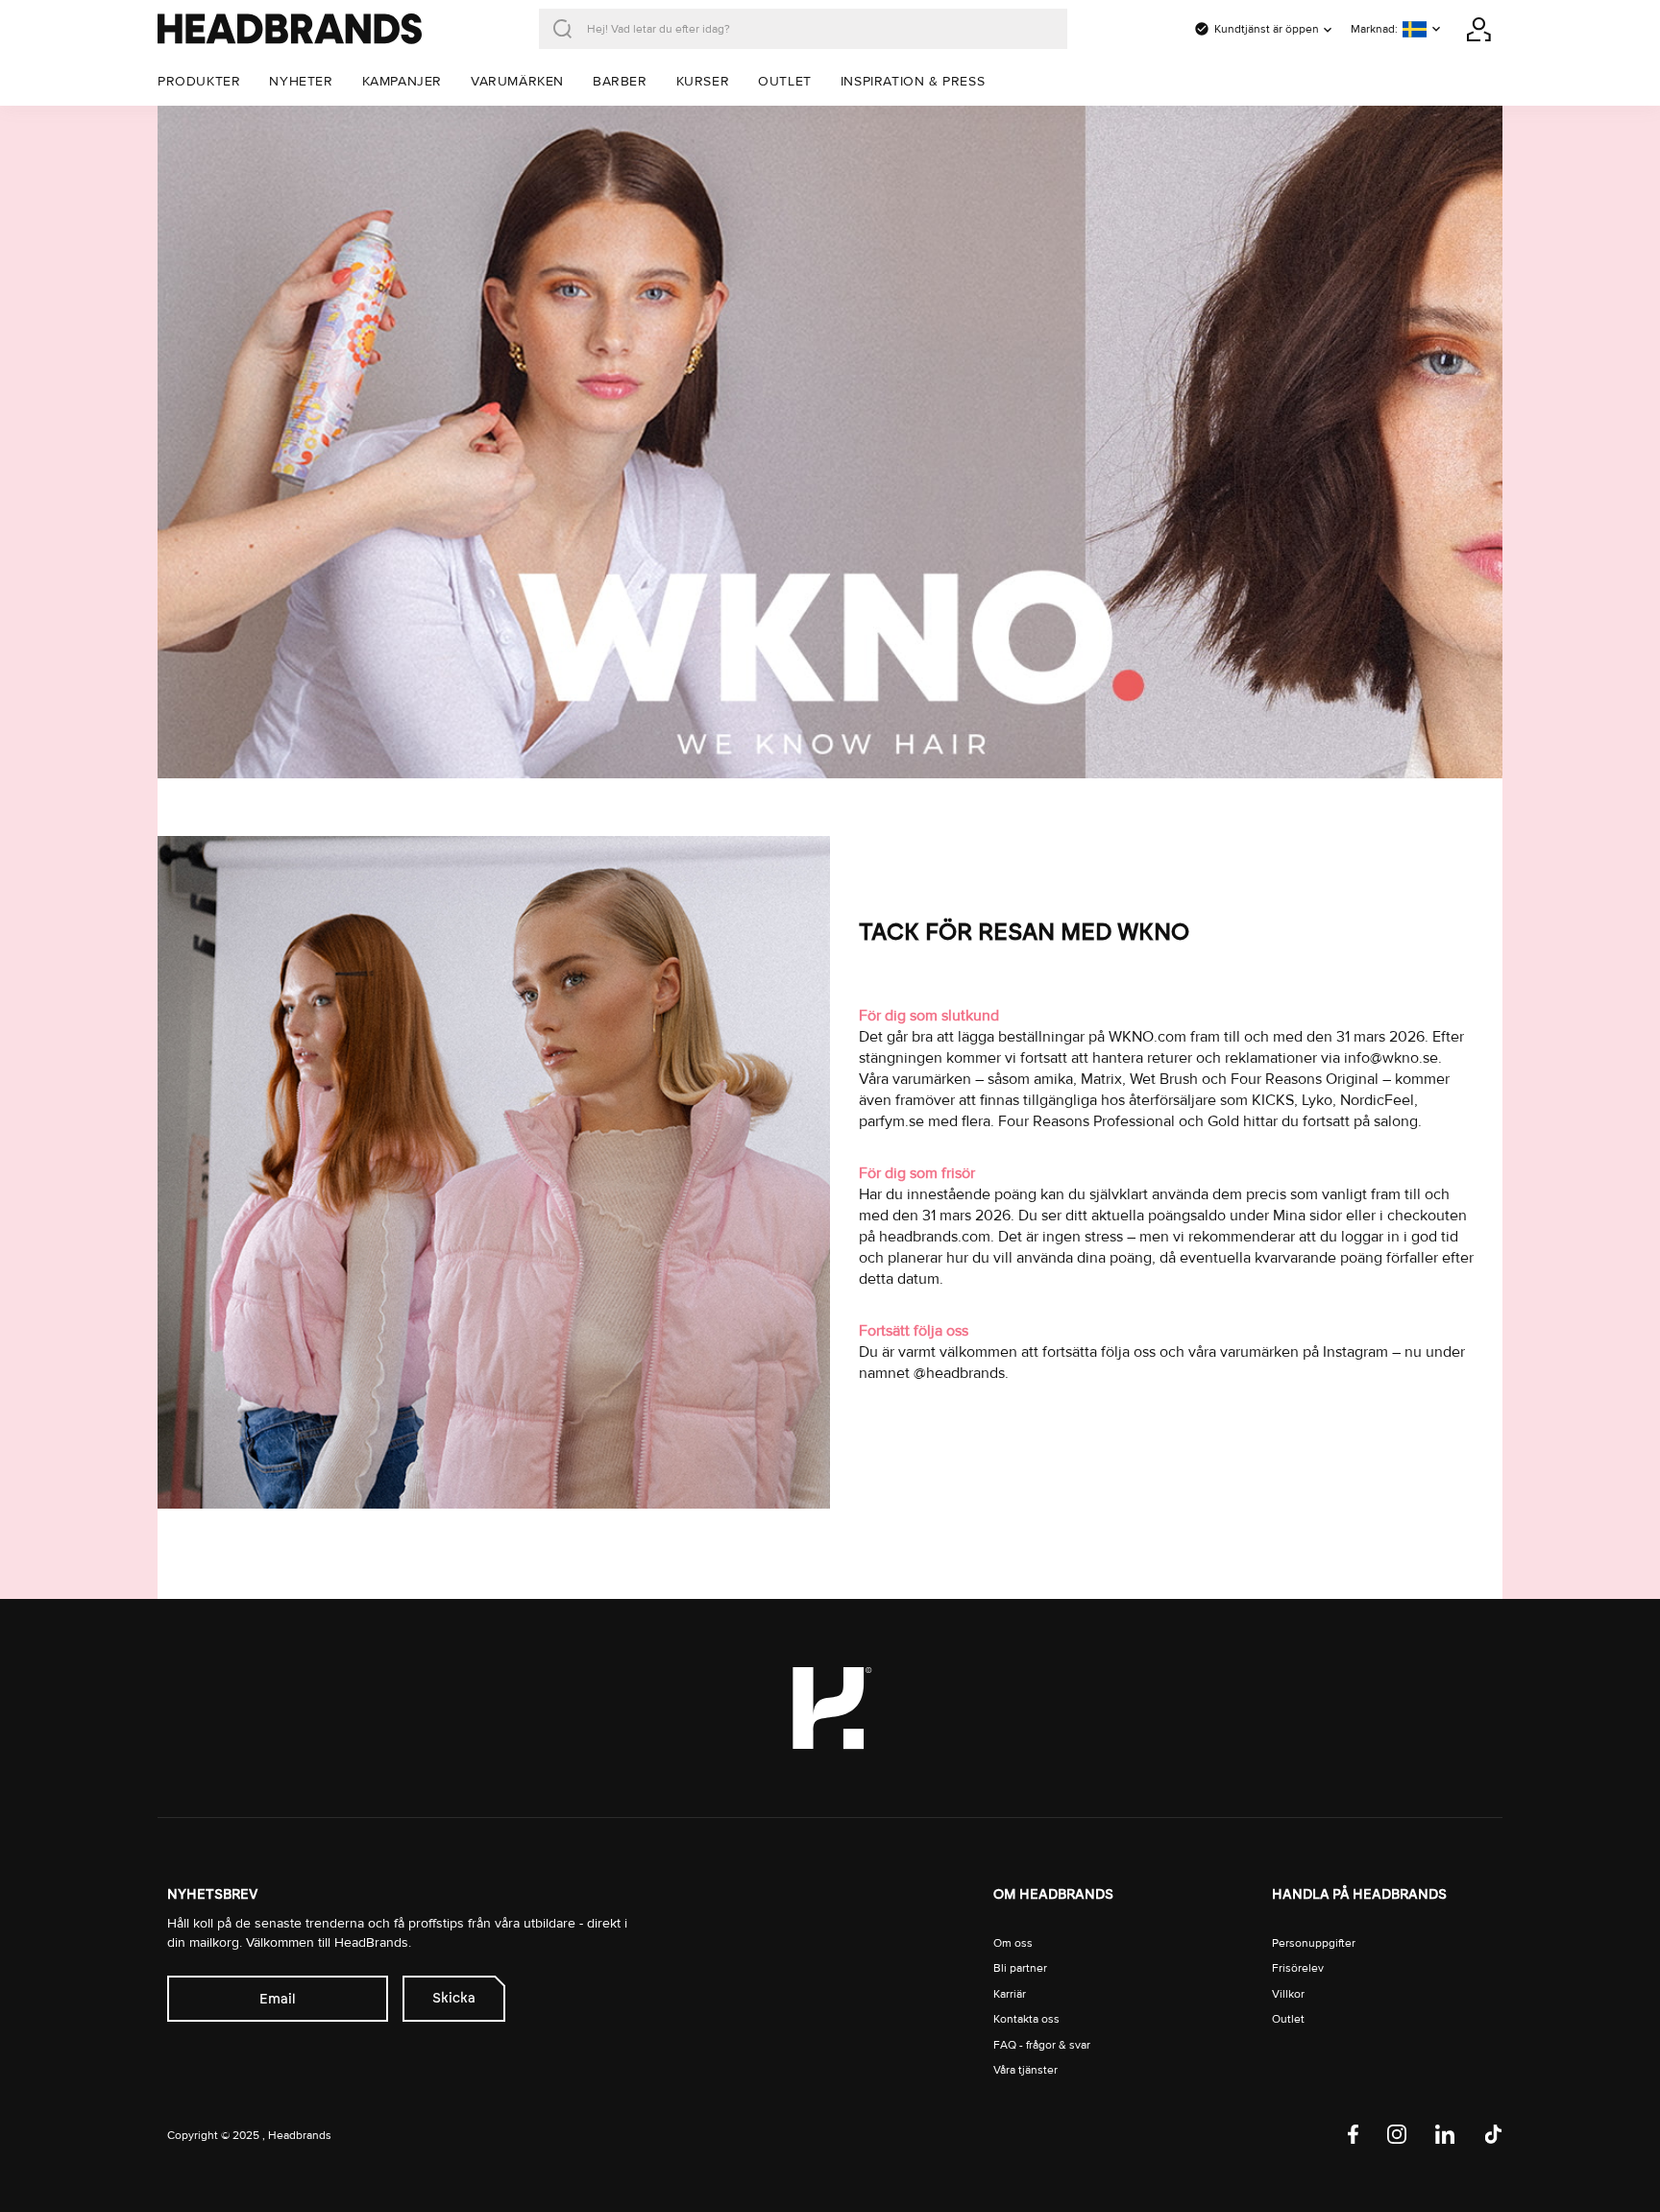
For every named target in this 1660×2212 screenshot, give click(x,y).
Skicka (454, 1998)
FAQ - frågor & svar (1042, 2045)
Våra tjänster (1025, 2070)
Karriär (1010, 1994)
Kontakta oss (1026, 2019)
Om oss (1013, 1943)
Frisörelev (1298, 1968)
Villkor (1288, 1994)
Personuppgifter (1314, 1943)
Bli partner (1020, 1968)
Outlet (1288, 2019)
